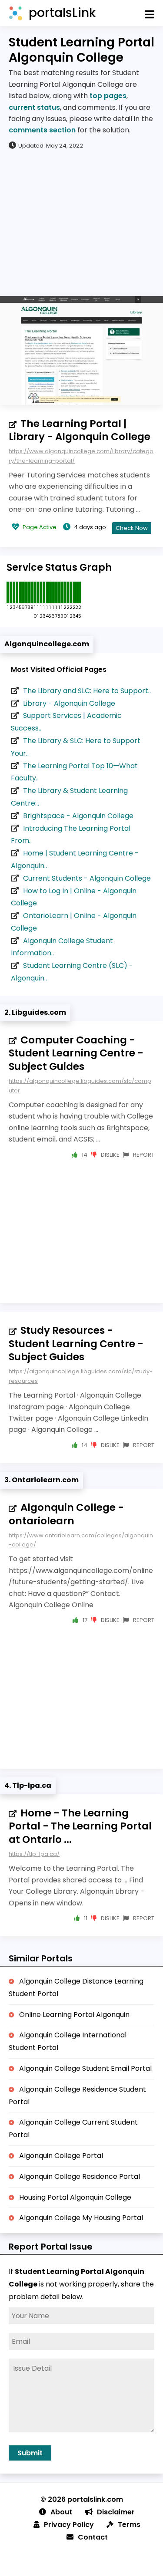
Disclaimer (116, 2512)
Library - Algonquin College (69, 703)
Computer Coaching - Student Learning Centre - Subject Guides (76, 1053)
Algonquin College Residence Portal (80, 2176)
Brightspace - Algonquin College (78, 816)
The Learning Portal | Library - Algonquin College (80, 430)
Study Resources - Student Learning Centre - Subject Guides (76, 1344)
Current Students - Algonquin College (87, 878)
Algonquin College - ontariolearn (66, 1514)
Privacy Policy (69, 2525)
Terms (129, 2525)
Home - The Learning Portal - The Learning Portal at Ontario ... (80, 1826)
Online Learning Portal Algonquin (74, 2015)
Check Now (132, 528)
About (61, 2512)
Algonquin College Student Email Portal (85, 2068)
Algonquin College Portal (61, 2156)
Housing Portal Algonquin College (75, 2197)
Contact (93, 2537)
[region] (81, 222)
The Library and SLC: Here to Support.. (87, 691)
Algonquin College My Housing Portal (81, 2218)
